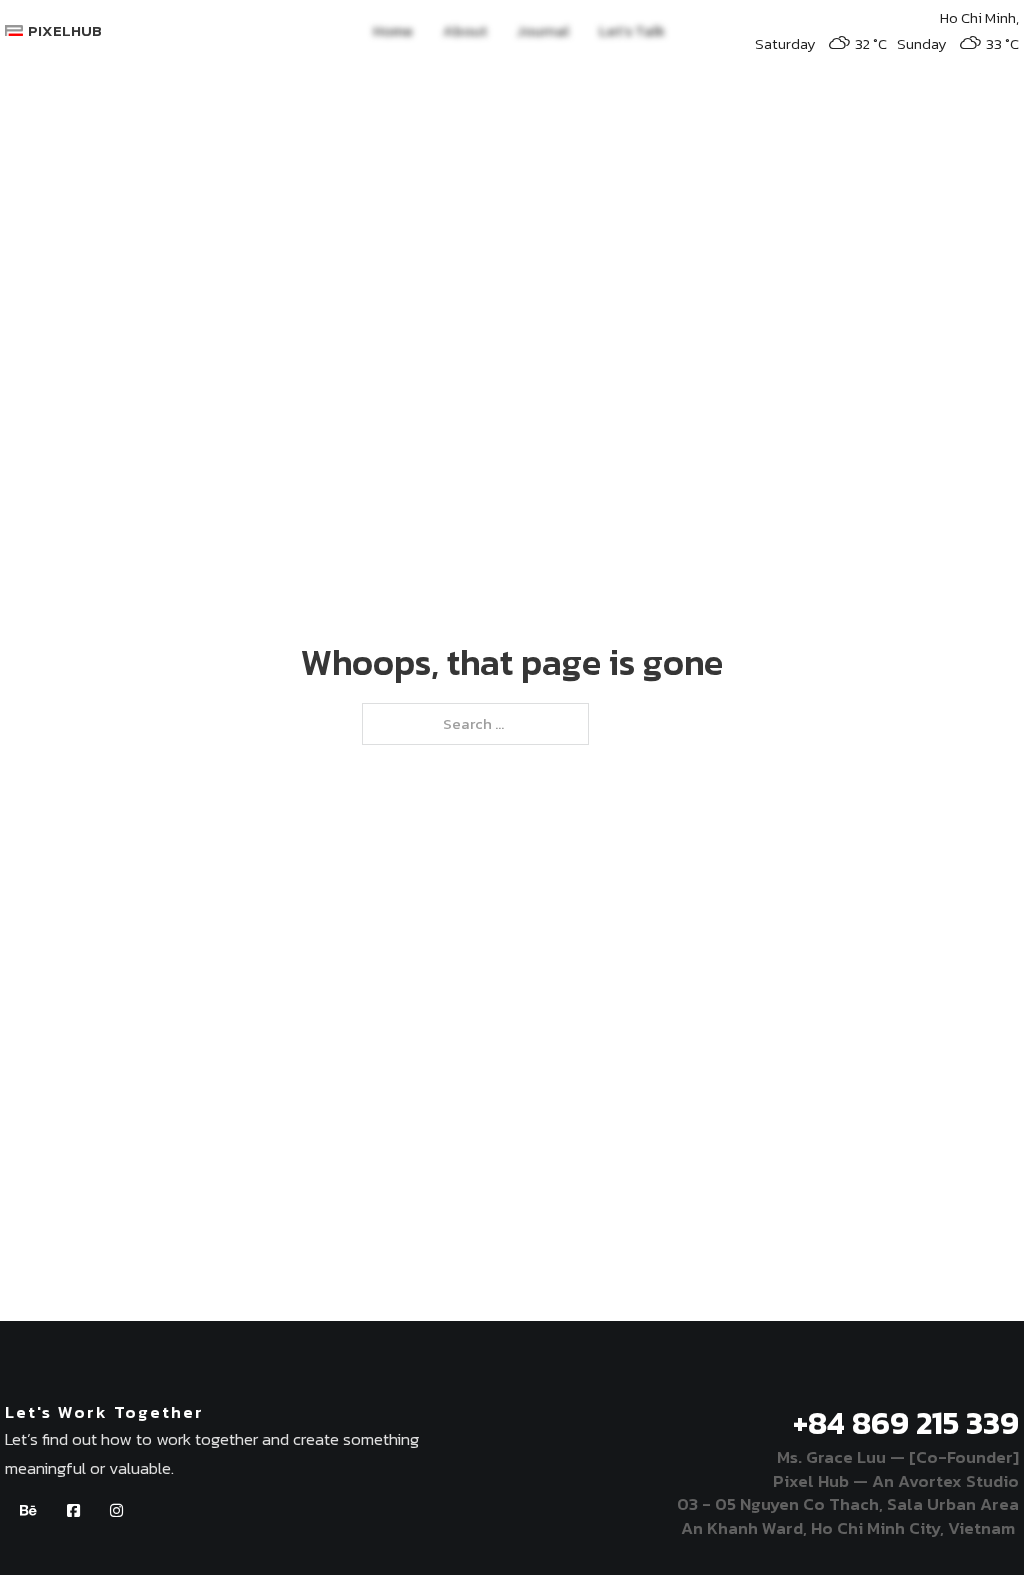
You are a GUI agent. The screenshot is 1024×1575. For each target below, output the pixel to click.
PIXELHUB (65, 30)
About (465, 30)
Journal (543, 30)
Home (393, 30)
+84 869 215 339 (906, 1423)
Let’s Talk (632, 30)
